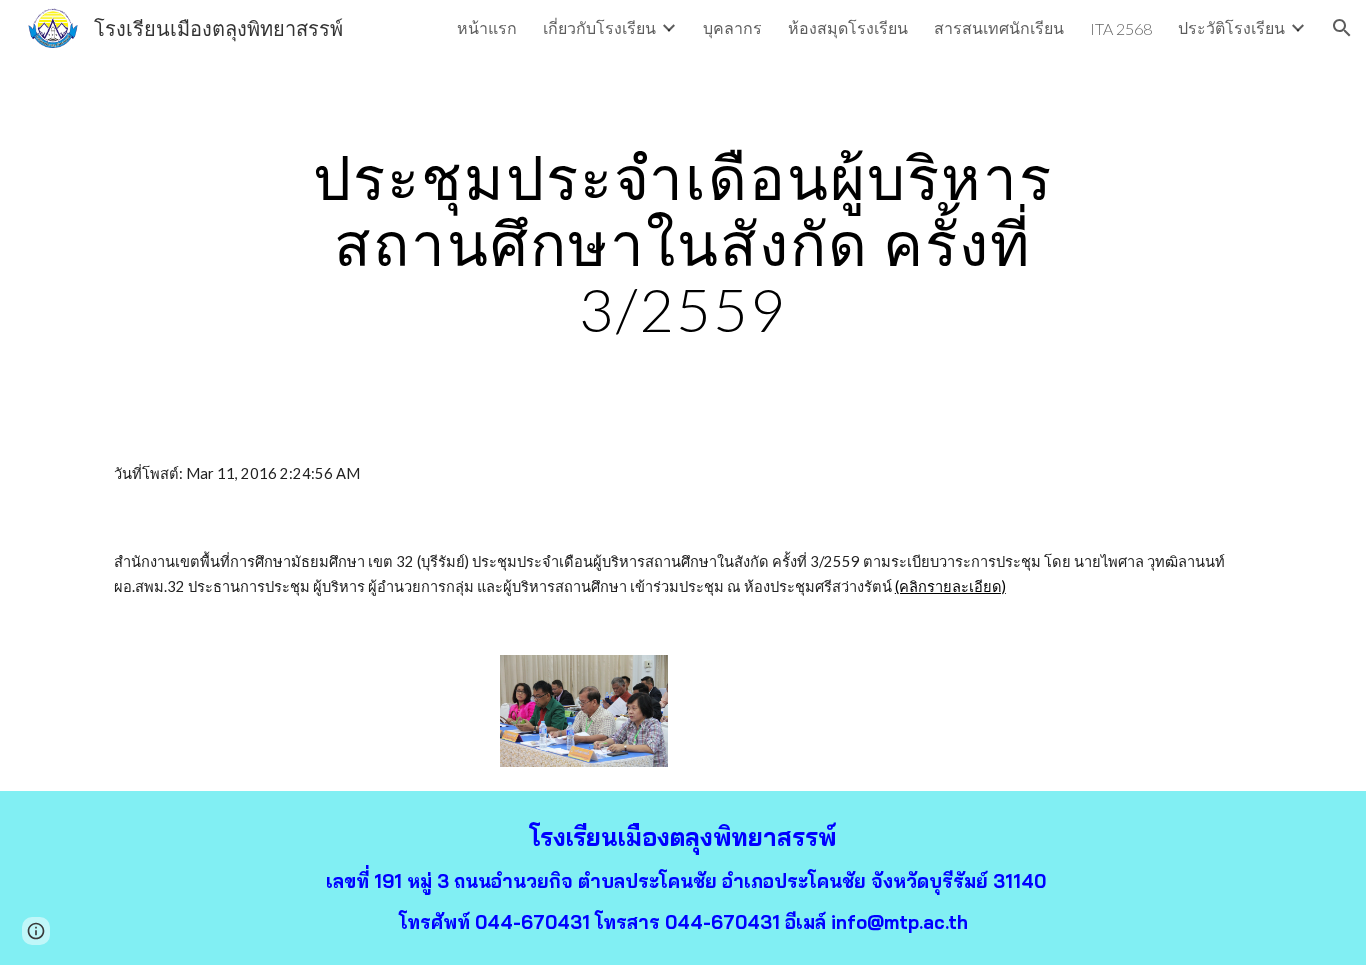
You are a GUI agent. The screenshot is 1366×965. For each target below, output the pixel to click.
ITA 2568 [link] (1121, 28)
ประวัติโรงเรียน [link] (1231, 27)
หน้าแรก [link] (487, 27)
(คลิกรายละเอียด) (950, 586)
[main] (683, 243)
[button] (1342, 28)
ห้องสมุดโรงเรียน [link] (848, 27)
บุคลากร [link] (732, 27)
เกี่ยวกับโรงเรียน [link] (599, 27)
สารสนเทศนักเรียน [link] (999, 27)
